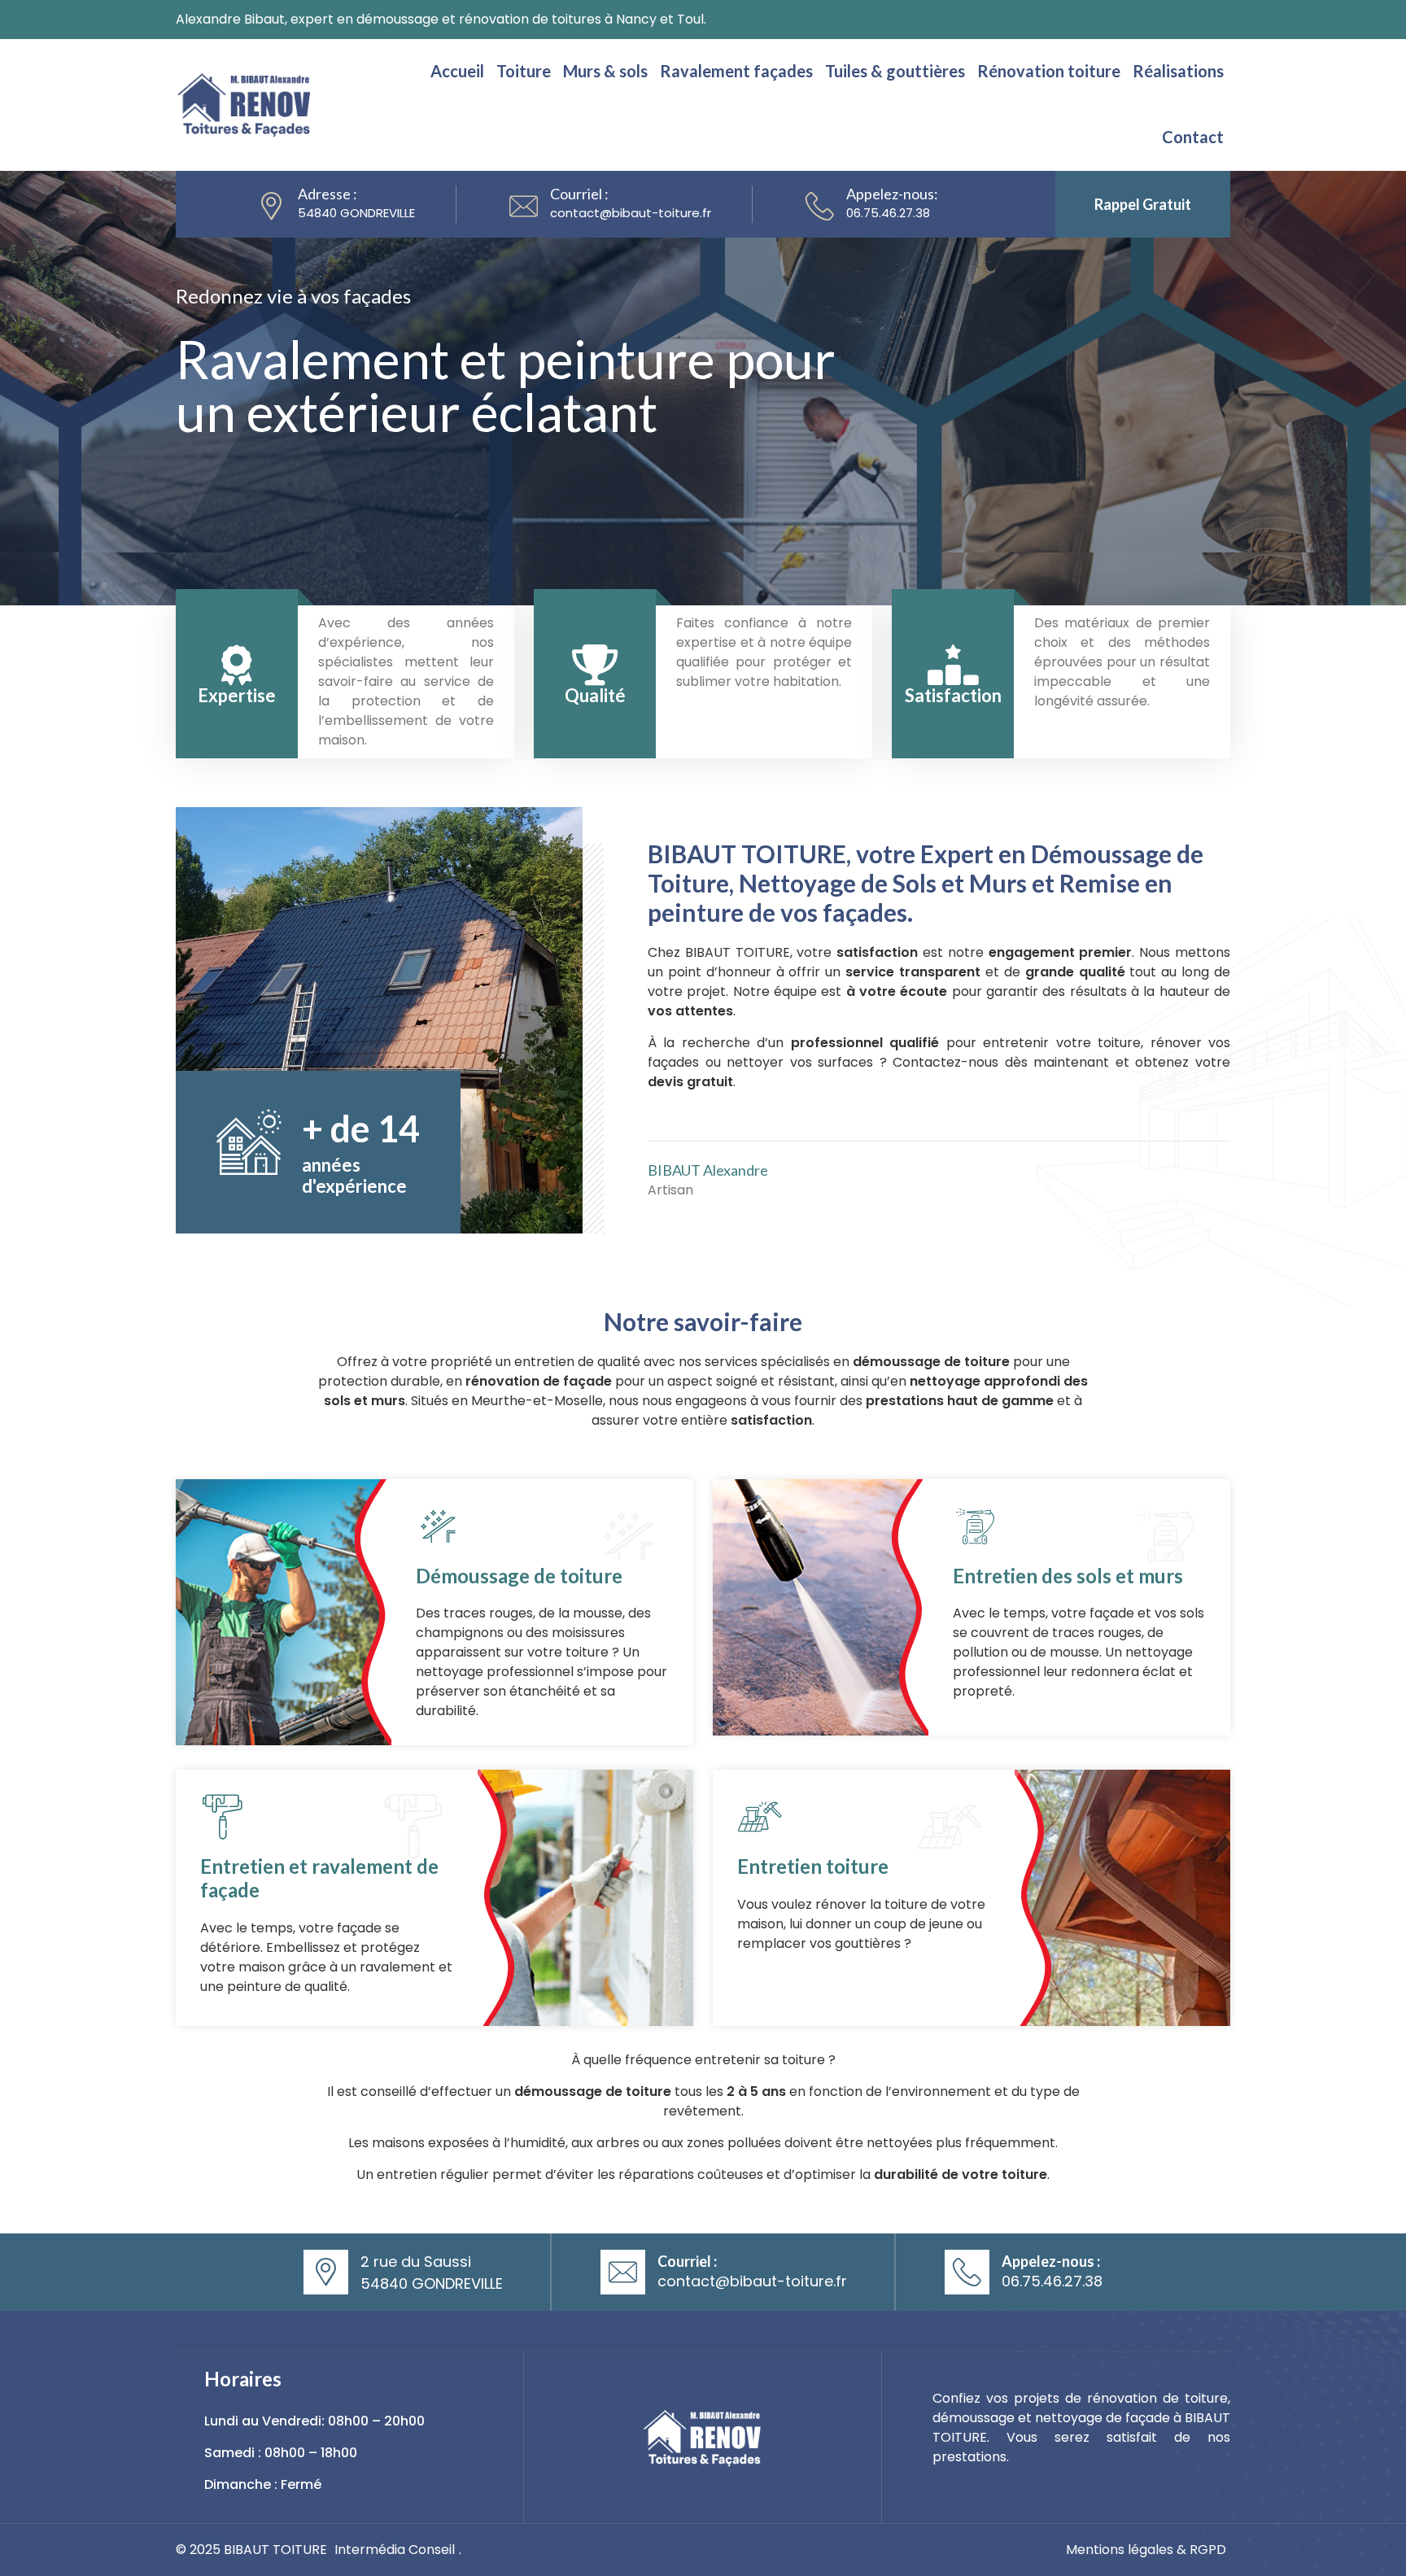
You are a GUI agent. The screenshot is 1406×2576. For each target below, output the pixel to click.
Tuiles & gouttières (895, 71)
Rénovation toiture (1049, 71)
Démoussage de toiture (519, 1576)
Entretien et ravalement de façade (319, 1878)
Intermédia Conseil (395, 2550)
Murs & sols (605, 71)
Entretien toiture (813, 1866)
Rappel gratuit (1143, 204)
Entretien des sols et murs (1068, 1576)
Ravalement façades (736, 71)
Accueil (457, 71)
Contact (1193, 137)
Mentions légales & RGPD (1146, 2550)
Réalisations (1178, 71)
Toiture (524, 71)
